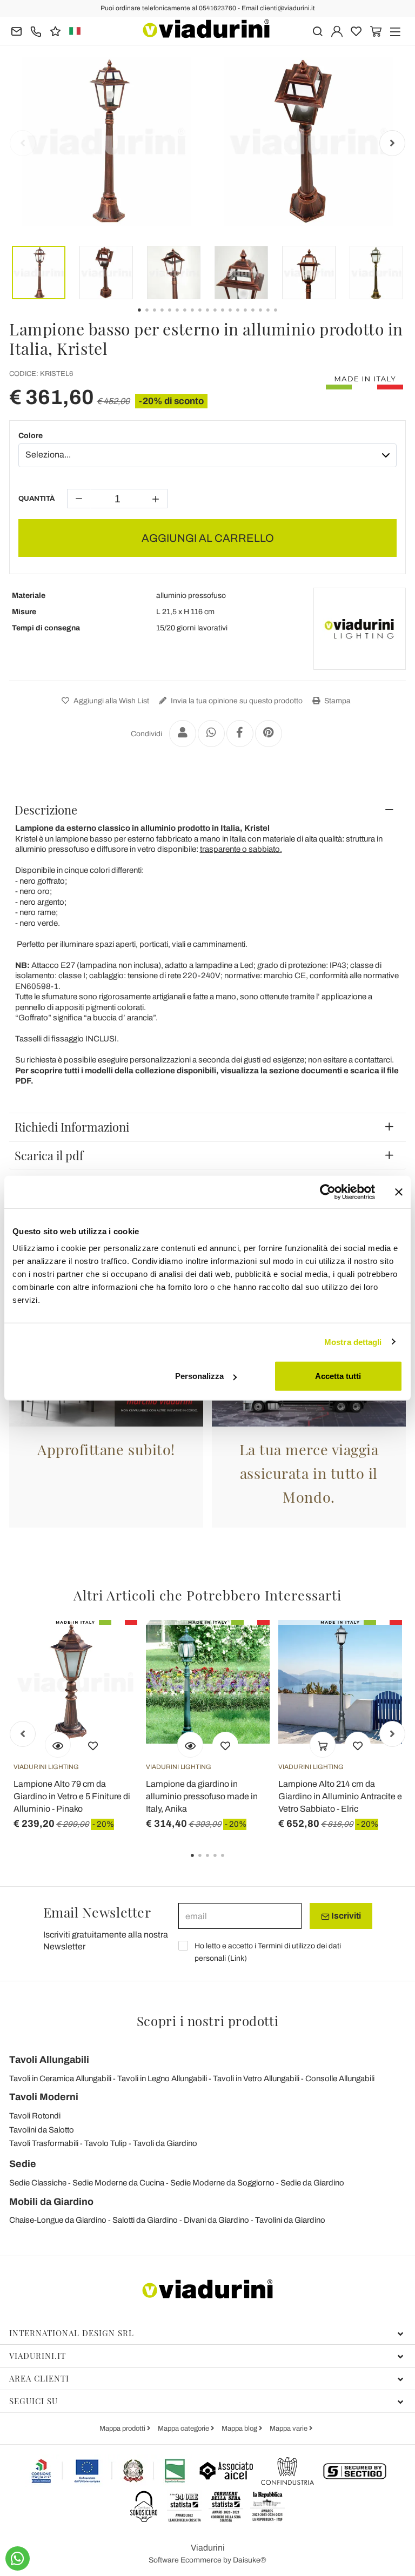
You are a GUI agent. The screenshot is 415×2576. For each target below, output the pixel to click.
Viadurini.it (38, 2356)
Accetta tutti (338, 1376)
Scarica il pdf (49, 1155)
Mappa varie (289, 2429)
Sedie (23, 2164)
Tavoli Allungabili (49, 2060)
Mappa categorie (184, 2429)
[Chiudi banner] (399, 1192)
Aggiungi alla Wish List (111, 701)
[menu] (395, 31)
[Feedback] (55, 31)
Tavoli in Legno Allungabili (162, 2079)
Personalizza (199, 1376)
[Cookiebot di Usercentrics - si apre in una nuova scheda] (328, 1192)
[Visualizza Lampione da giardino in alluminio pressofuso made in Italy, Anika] (190, 1745)
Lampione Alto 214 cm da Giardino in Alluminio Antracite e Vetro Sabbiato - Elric (340, 1796)
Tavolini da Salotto (42, 2130)
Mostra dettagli (353, 1341)
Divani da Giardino (216, 2220)
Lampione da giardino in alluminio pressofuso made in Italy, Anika (202, 1796)
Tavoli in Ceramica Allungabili (60, 2079)
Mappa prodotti (123, 2429)
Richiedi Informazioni (72, 1127)
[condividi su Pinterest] (269, 734)
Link (237, 1958)
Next (392, 143)
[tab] (207, 810)
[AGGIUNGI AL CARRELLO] (323, 1745)
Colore (31, 436)
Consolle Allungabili (340, 2079)
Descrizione (46, 810)
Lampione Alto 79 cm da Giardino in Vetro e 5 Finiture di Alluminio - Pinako (72, 1796)
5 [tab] (232, 1863)
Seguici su (34, 2401)
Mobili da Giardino (51, 2202)
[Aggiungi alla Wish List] (93, 1745)
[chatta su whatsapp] (18, 2558)
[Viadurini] (206, 29)
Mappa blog (240, 2429)
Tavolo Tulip (106, 2143)
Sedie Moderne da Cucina (118, 2183)
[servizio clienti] (36, 31)
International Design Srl (72, 2333)
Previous (23, 143)
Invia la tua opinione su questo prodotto (236, 701)
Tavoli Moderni (44, 2097)
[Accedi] (337, 31)
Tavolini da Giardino (290, 2220)
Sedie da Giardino (312, 2183)
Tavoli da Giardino (165, 2143)
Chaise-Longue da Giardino (58, 2220)
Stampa (337, 701)
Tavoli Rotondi (35, 2116)
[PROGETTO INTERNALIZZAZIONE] (109, 2471)
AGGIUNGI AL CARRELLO (208, 538)
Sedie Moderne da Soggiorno (222, 2183)
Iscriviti (345, 1916)
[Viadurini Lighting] (359, 629)
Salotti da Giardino (145, 2220)
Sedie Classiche (38, 2183)
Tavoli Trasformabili (44, 2143)
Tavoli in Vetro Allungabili (256, 2079)
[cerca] (317, 31)
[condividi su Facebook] (240, 734)
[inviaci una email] (16, 31)
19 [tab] (285, 318)
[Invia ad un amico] (183, 734)
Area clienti (39, 2378)
